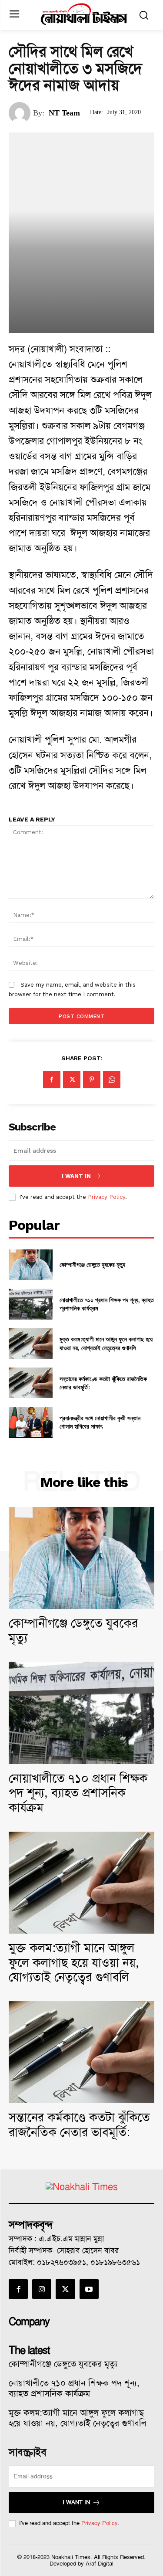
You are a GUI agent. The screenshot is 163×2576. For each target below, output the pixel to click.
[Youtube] (89, 2289)
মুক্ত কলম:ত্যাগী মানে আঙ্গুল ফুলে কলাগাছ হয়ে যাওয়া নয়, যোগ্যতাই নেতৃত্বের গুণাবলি (106, 1343)
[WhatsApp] (112, 1079)
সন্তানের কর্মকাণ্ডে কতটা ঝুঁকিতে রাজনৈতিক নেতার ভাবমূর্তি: (103, 1383)
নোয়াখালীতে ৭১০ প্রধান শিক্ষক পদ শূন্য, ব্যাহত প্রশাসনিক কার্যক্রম (78, 1793)
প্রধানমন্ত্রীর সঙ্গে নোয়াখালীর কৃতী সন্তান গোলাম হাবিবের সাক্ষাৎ (100, 1422)
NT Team (64, 113)
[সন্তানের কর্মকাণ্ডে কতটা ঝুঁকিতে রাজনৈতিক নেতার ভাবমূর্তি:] (31, 1383)
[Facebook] (52, 1079)
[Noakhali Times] (84, 14)
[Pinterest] (92, 1079)
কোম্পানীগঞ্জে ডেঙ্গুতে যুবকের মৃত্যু (92, 1264)
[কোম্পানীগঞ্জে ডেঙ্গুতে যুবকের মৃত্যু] (31, 1265)
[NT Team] (21, 113)
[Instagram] (42, 2289)
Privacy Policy (106, 1197)
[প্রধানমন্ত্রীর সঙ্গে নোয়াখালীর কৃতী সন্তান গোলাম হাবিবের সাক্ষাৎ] (31, 1422)
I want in (76, 1176)
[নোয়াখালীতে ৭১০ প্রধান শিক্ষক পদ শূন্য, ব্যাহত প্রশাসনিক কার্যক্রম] (31, 1304)
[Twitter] (72, 1079)
